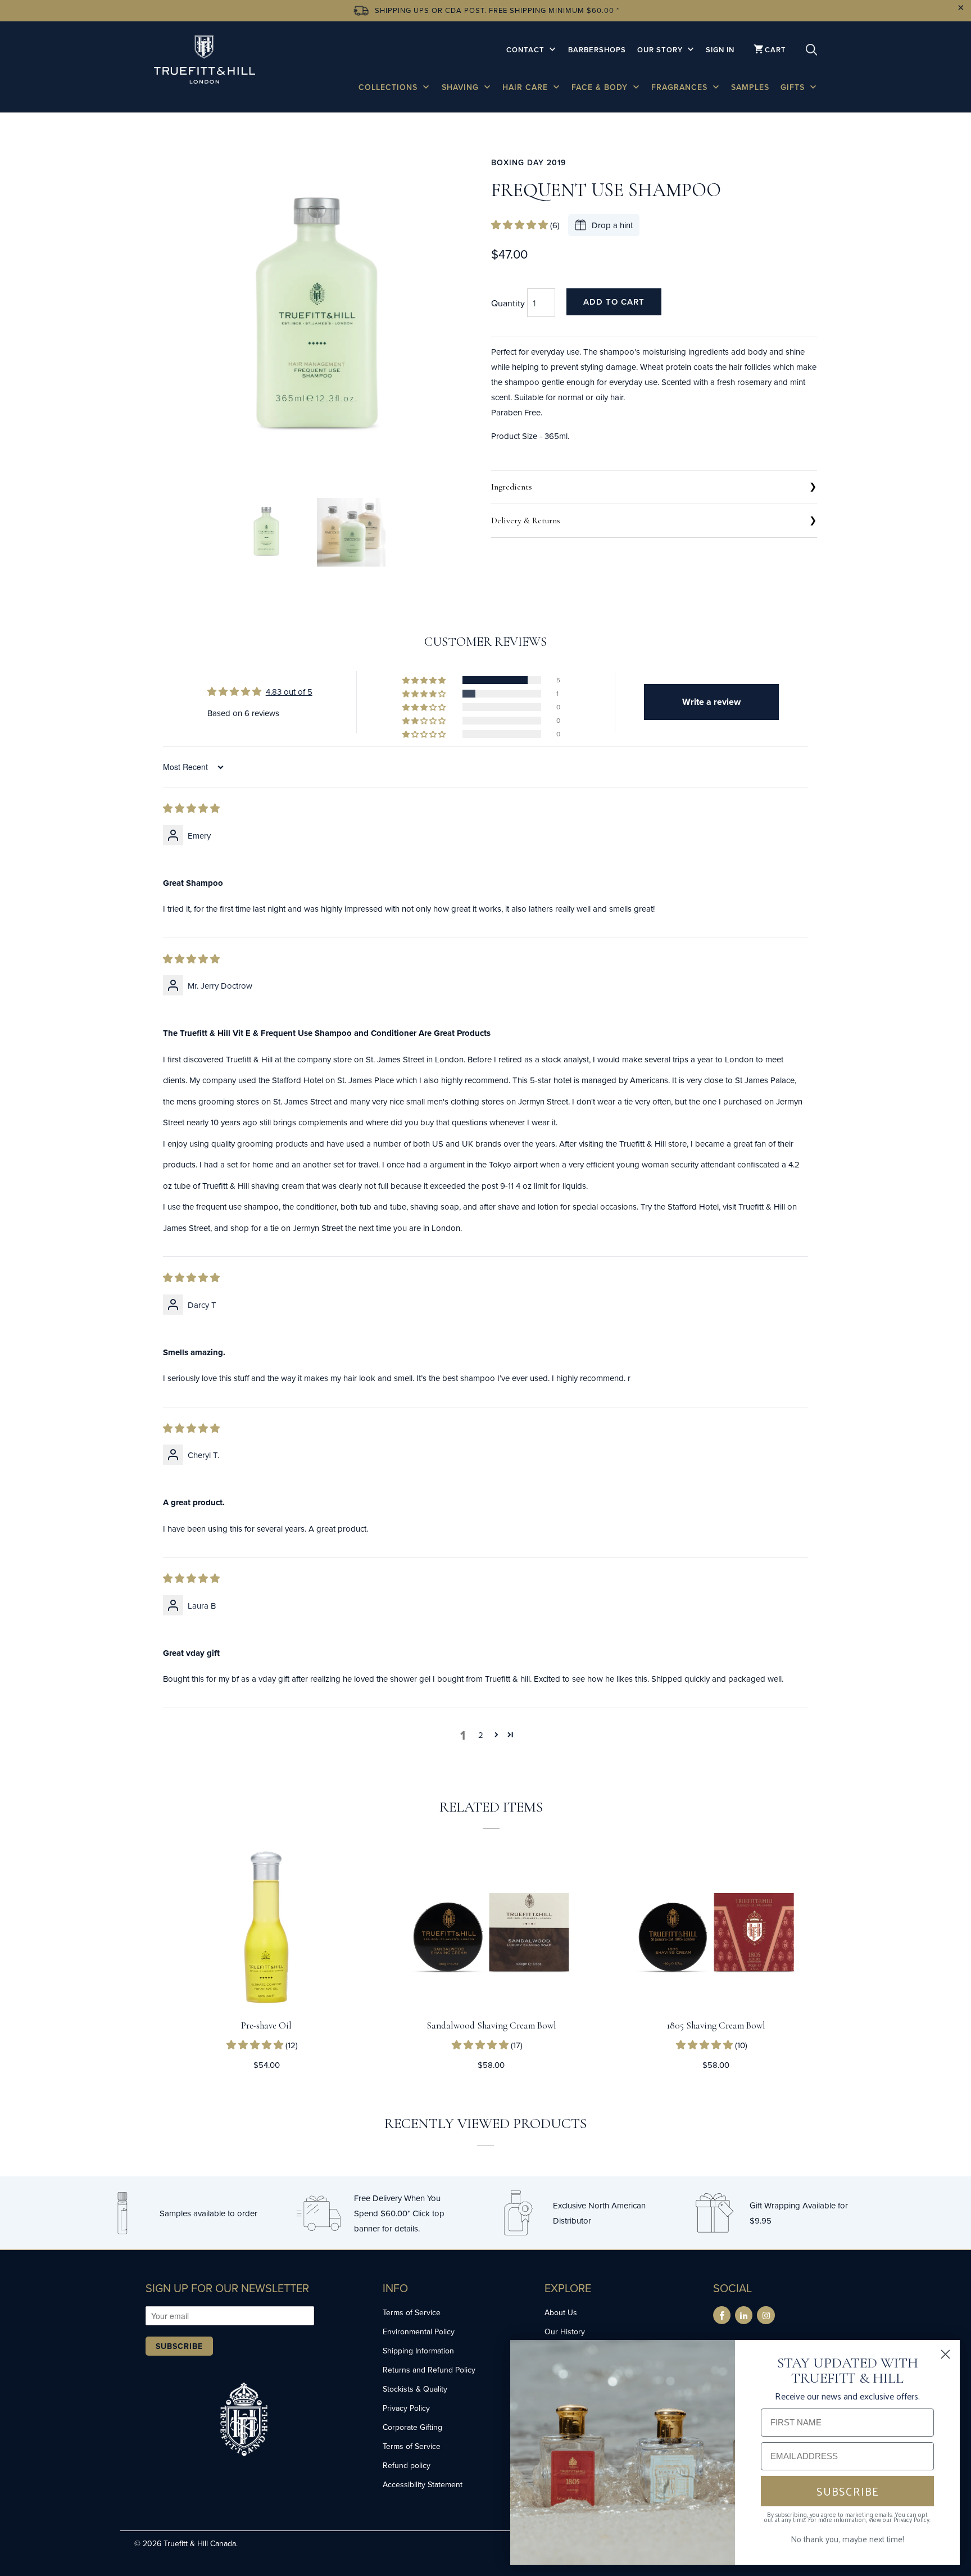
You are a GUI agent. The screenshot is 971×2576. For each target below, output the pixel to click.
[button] (521, 225)
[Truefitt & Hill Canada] (205, 62)
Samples (750, 87)
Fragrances (681, 87)
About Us (561, 2312)
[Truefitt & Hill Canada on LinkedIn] (744, 2315)
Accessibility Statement (423, 2484)
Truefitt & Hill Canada (200, 2543)
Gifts (794, 87)
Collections (389, 87)
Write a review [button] (711, 702)
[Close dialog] (945, 2354)
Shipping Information (418, 2351)
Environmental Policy (419, 2331)
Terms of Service (412, 2312)
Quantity (508, 303)
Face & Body (601, 87)
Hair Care (527, 87)
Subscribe (179, 2346)
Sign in (720, 50)
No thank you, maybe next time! (847, 2539)
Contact (527, 50)
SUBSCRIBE (848, 2491)
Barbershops (597, 50)
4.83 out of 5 (289, 692)
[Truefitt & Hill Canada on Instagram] (766, 2315)
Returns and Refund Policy (429, 2370)
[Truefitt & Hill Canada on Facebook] (722, 2315)
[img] (191, 809)
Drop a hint (612, 225)
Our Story (661, 50)
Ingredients (512, 487)
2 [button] (481, 1735)
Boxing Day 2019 (528, 162)
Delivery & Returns (526, 520)
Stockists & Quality (415, 2389)
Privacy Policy (406, 2408)
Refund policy (407, 2465)
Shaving (462, 87)
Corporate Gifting (412, 2427)
